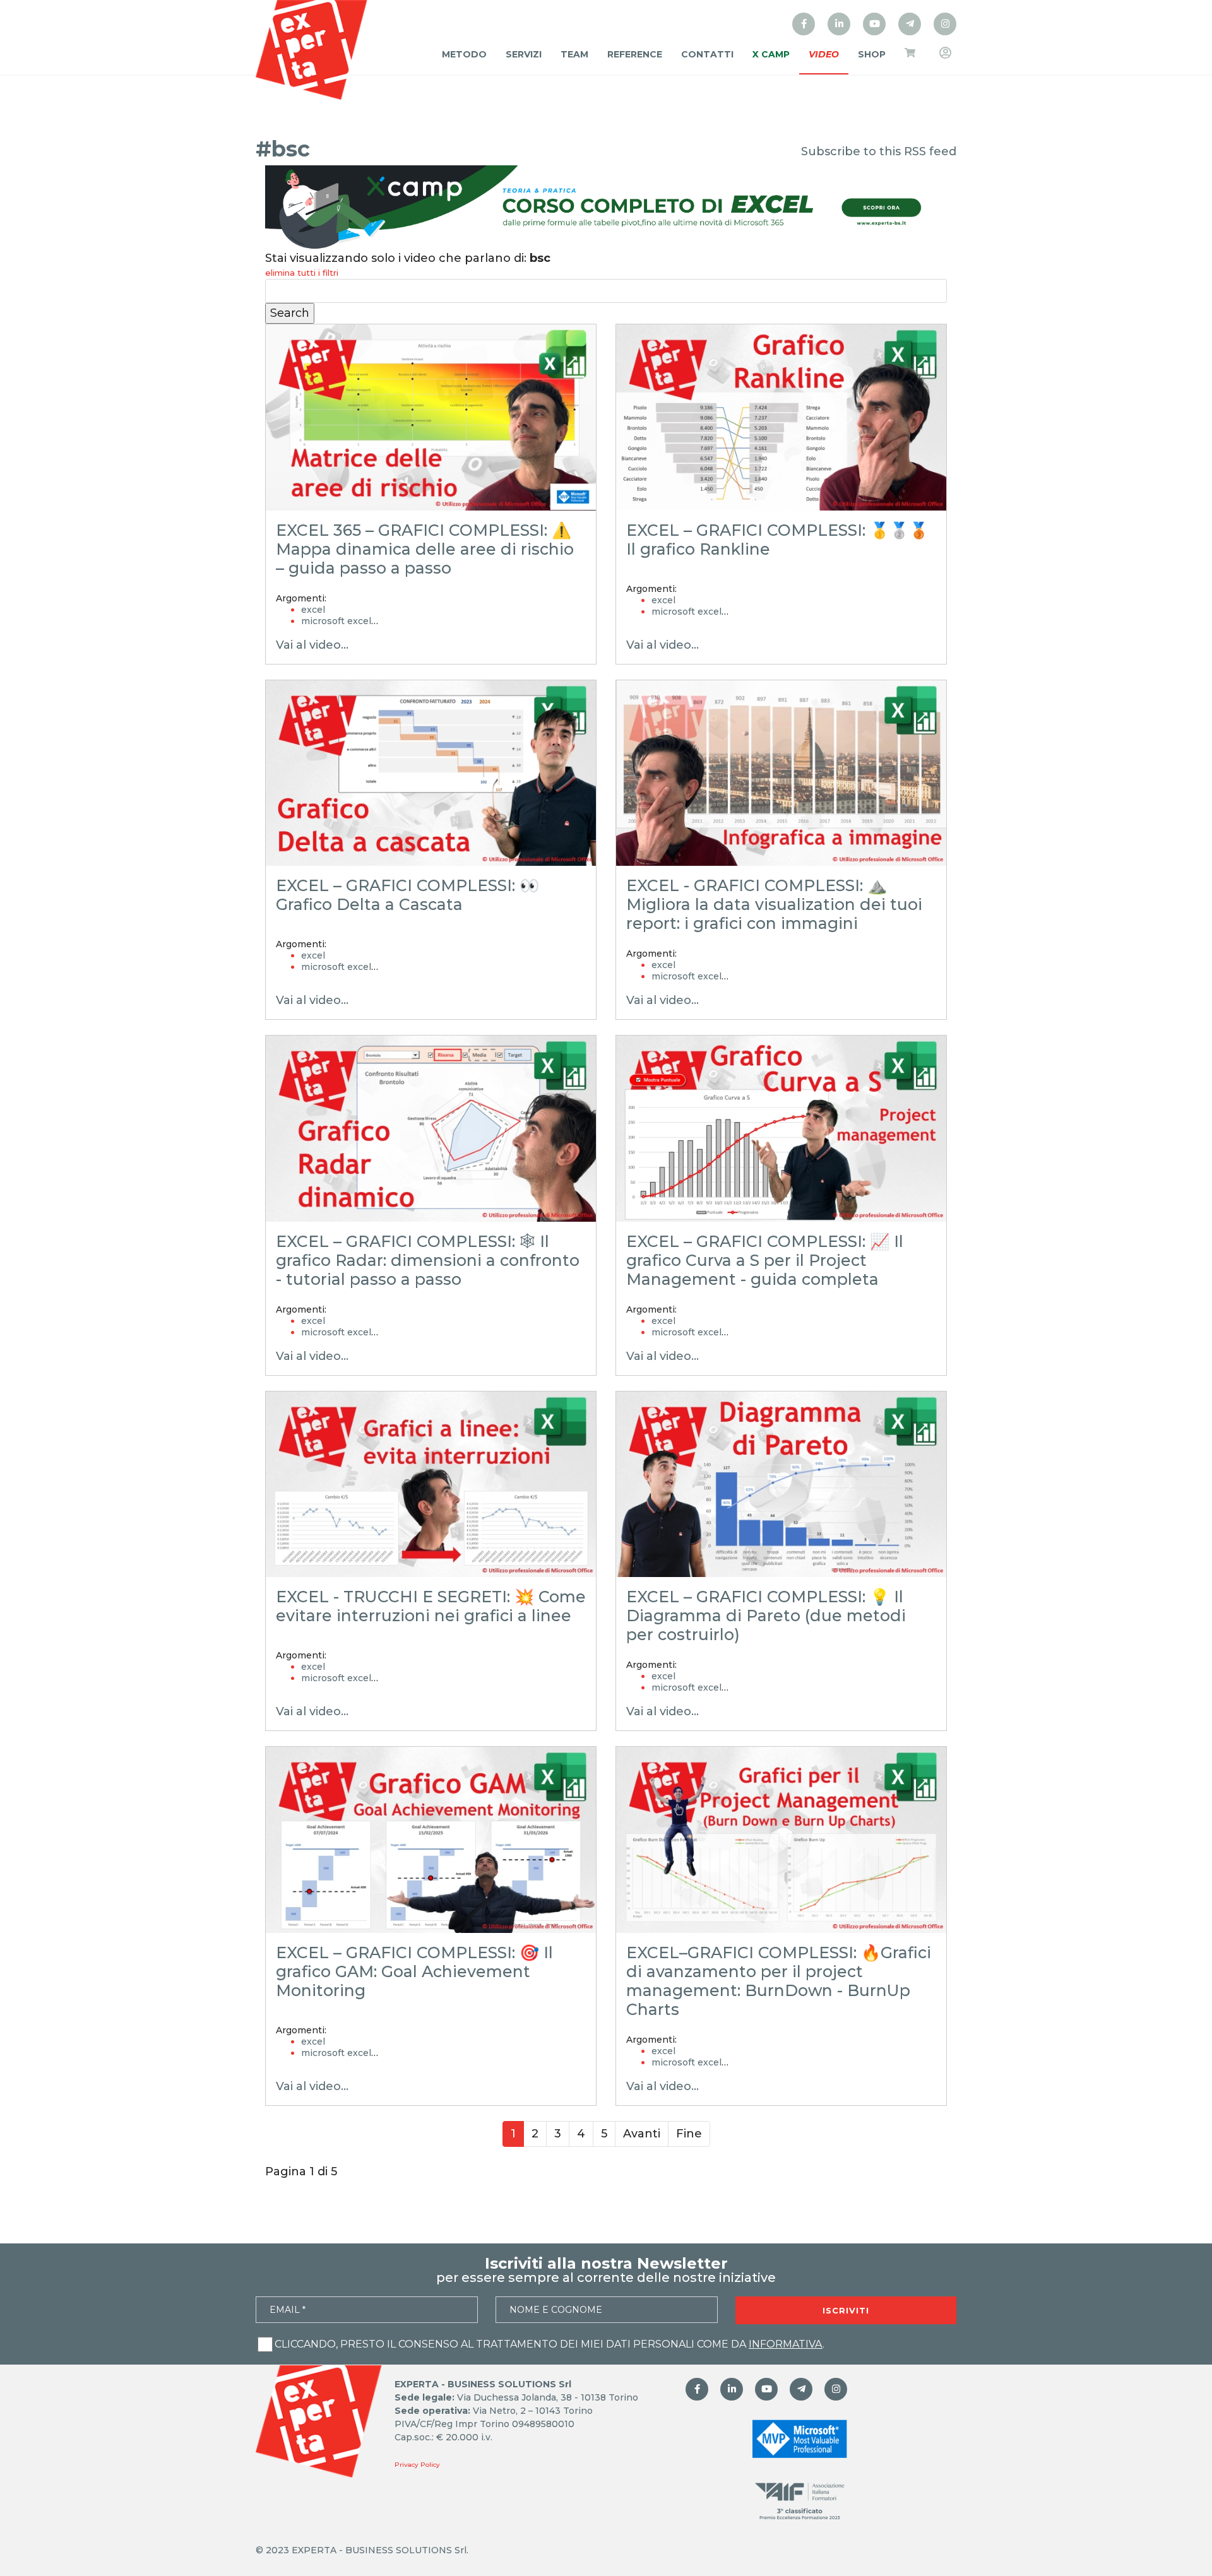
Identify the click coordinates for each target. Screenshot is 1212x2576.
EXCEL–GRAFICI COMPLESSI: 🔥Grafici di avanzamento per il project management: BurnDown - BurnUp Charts (779, 1981)
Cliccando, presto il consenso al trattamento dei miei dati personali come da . (550, 2344)
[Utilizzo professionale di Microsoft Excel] (804, 24)
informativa (786, 2344)
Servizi (524, 54)
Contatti (707, 54)
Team (574, 54)
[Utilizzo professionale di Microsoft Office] (874, 24)
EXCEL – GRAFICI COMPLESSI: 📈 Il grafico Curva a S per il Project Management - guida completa (765, 1260)
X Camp (771, 54)
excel (313, 610)
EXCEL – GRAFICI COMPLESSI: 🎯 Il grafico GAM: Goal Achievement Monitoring (414, 1971)
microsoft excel (336, 621)
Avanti (642, 2134)
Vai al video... (312, 645)
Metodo (464, 54)
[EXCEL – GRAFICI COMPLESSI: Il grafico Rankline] (781, 417)
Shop (872, 54)
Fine (689, 2134)
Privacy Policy (417, 2465)
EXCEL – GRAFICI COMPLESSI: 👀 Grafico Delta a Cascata (407, 895)
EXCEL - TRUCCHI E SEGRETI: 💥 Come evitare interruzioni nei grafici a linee (431, 1606)
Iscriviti (846, 2310)
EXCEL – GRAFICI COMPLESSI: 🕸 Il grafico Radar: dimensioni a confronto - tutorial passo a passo (428, 1260)
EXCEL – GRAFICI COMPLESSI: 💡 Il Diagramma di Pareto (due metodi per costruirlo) (766, 1616)
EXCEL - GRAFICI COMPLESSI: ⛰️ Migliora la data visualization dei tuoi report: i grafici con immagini (774, 904)
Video (824, 54)
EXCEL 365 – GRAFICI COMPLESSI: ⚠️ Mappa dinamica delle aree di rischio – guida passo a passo (425, 549)
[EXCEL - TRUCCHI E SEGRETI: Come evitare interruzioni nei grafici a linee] (431, 1485)
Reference (635, 54)
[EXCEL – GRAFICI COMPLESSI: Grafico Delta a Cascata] (431, 773)
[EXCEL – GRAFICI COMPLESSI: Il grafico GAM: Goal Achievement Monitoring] (431, 1840)
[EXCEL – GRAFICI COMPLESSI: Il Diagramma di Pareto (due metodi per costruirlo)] (781, 1485)
